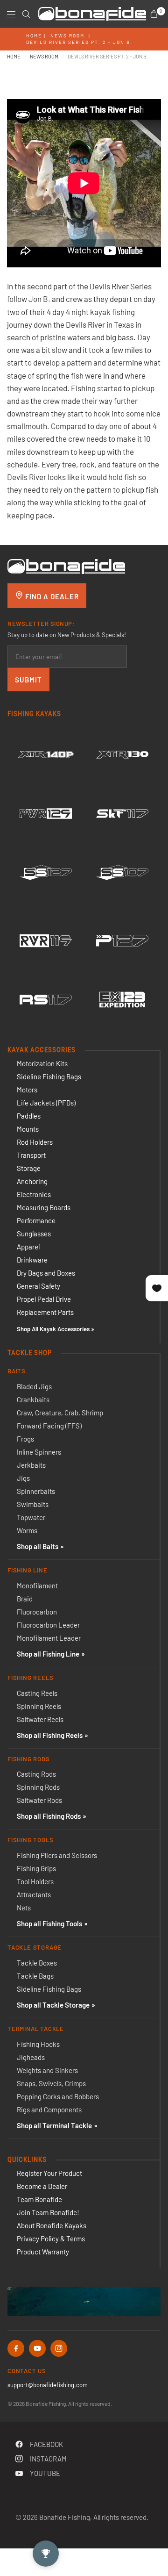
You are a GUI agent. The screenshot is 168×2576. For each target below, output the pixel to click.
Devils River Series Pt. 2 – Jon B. (79, 42)
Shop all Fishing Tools (49, 1923)
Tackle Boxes (37, 1963)
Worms (27, 1530)
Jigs (23, 1478)
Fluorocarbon (37, 1612)
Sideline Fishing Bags (49, 1076)
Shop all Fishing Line (48, 1654)
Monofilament (37, 1586)
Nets (24, 1908)
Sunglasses (34, 1234)
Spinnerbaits (36, 1491)
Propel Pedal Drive (44, 1299)
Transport (31, 1155)
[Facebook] (16, 2348)
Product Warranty (43, 2252)
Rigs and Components (49, 2110)
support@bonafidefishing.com (48, 2385)
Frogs (25, 1439)
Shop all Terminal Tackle (54, 2125)
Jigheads (31, 2057)
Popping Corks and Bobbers (58, 2096)
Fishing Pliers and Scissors (57, 1855)
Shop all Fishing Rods (49, 1816)
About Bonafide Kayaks (52, 2225)
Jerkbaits (31, 1465)
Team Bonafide (39, 2199)
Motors (27, 1090)
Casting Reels (37, 1693)
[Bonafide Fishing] (66, 566)
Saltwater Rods (39, 1800)
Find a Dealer (51, 596)
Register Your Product (49, 2173)
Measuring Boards (44, 1207)
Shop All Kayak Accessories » (56, 1329)
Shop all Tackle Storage (53, 2005)
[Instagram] (59, 2348)
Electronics (34, 1194)
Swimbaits (33, 1504)
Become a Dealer (42, 2186)
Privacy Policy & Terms (51, 2239)
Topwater (31, 1517)
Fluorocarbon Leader (48, 1625)
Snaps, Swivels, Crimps (51, 2083)
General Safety (38, 1286)
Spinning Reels (39, 1706)
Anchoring (32, 1181)
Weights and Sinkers (47, 2070)
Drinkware (32, 1260)
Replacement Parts (45, 1312)
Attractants (34, 1894)
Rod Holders (35, 1142)
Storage (29, 1168)
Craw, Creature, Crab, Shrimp (60, 1413)
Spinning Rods (38, 1787)
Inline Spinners (39, 1452)
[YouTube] (37, 2348)
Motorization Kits (42, 1063)
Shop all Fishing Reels (50, 1735)
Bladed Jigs (34, 1386)
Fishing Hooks (38, 2044)
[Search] (26, 14)
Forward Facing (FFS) (49, 1426)
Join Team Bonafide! (48, 2212)
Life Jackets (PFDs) (46, 1103)
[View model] (46, 754)
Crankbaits (33, 1399)
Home (34, 36)
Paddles (29, 1116)
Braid (25, 1599)
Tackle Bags (35, 1976)
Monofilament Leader (49, 1638)
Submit (28, 680)
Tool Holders (35, 1881)
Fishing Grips (36, 1868)
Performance (36, 1220)
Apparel (28, 1247)
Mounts (28, 1129)
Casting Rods (36, 1774)
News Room (67, 36)
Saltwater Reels (40, 1719)
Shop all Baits (38, 1546)
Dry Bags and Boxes (46, 1273)
